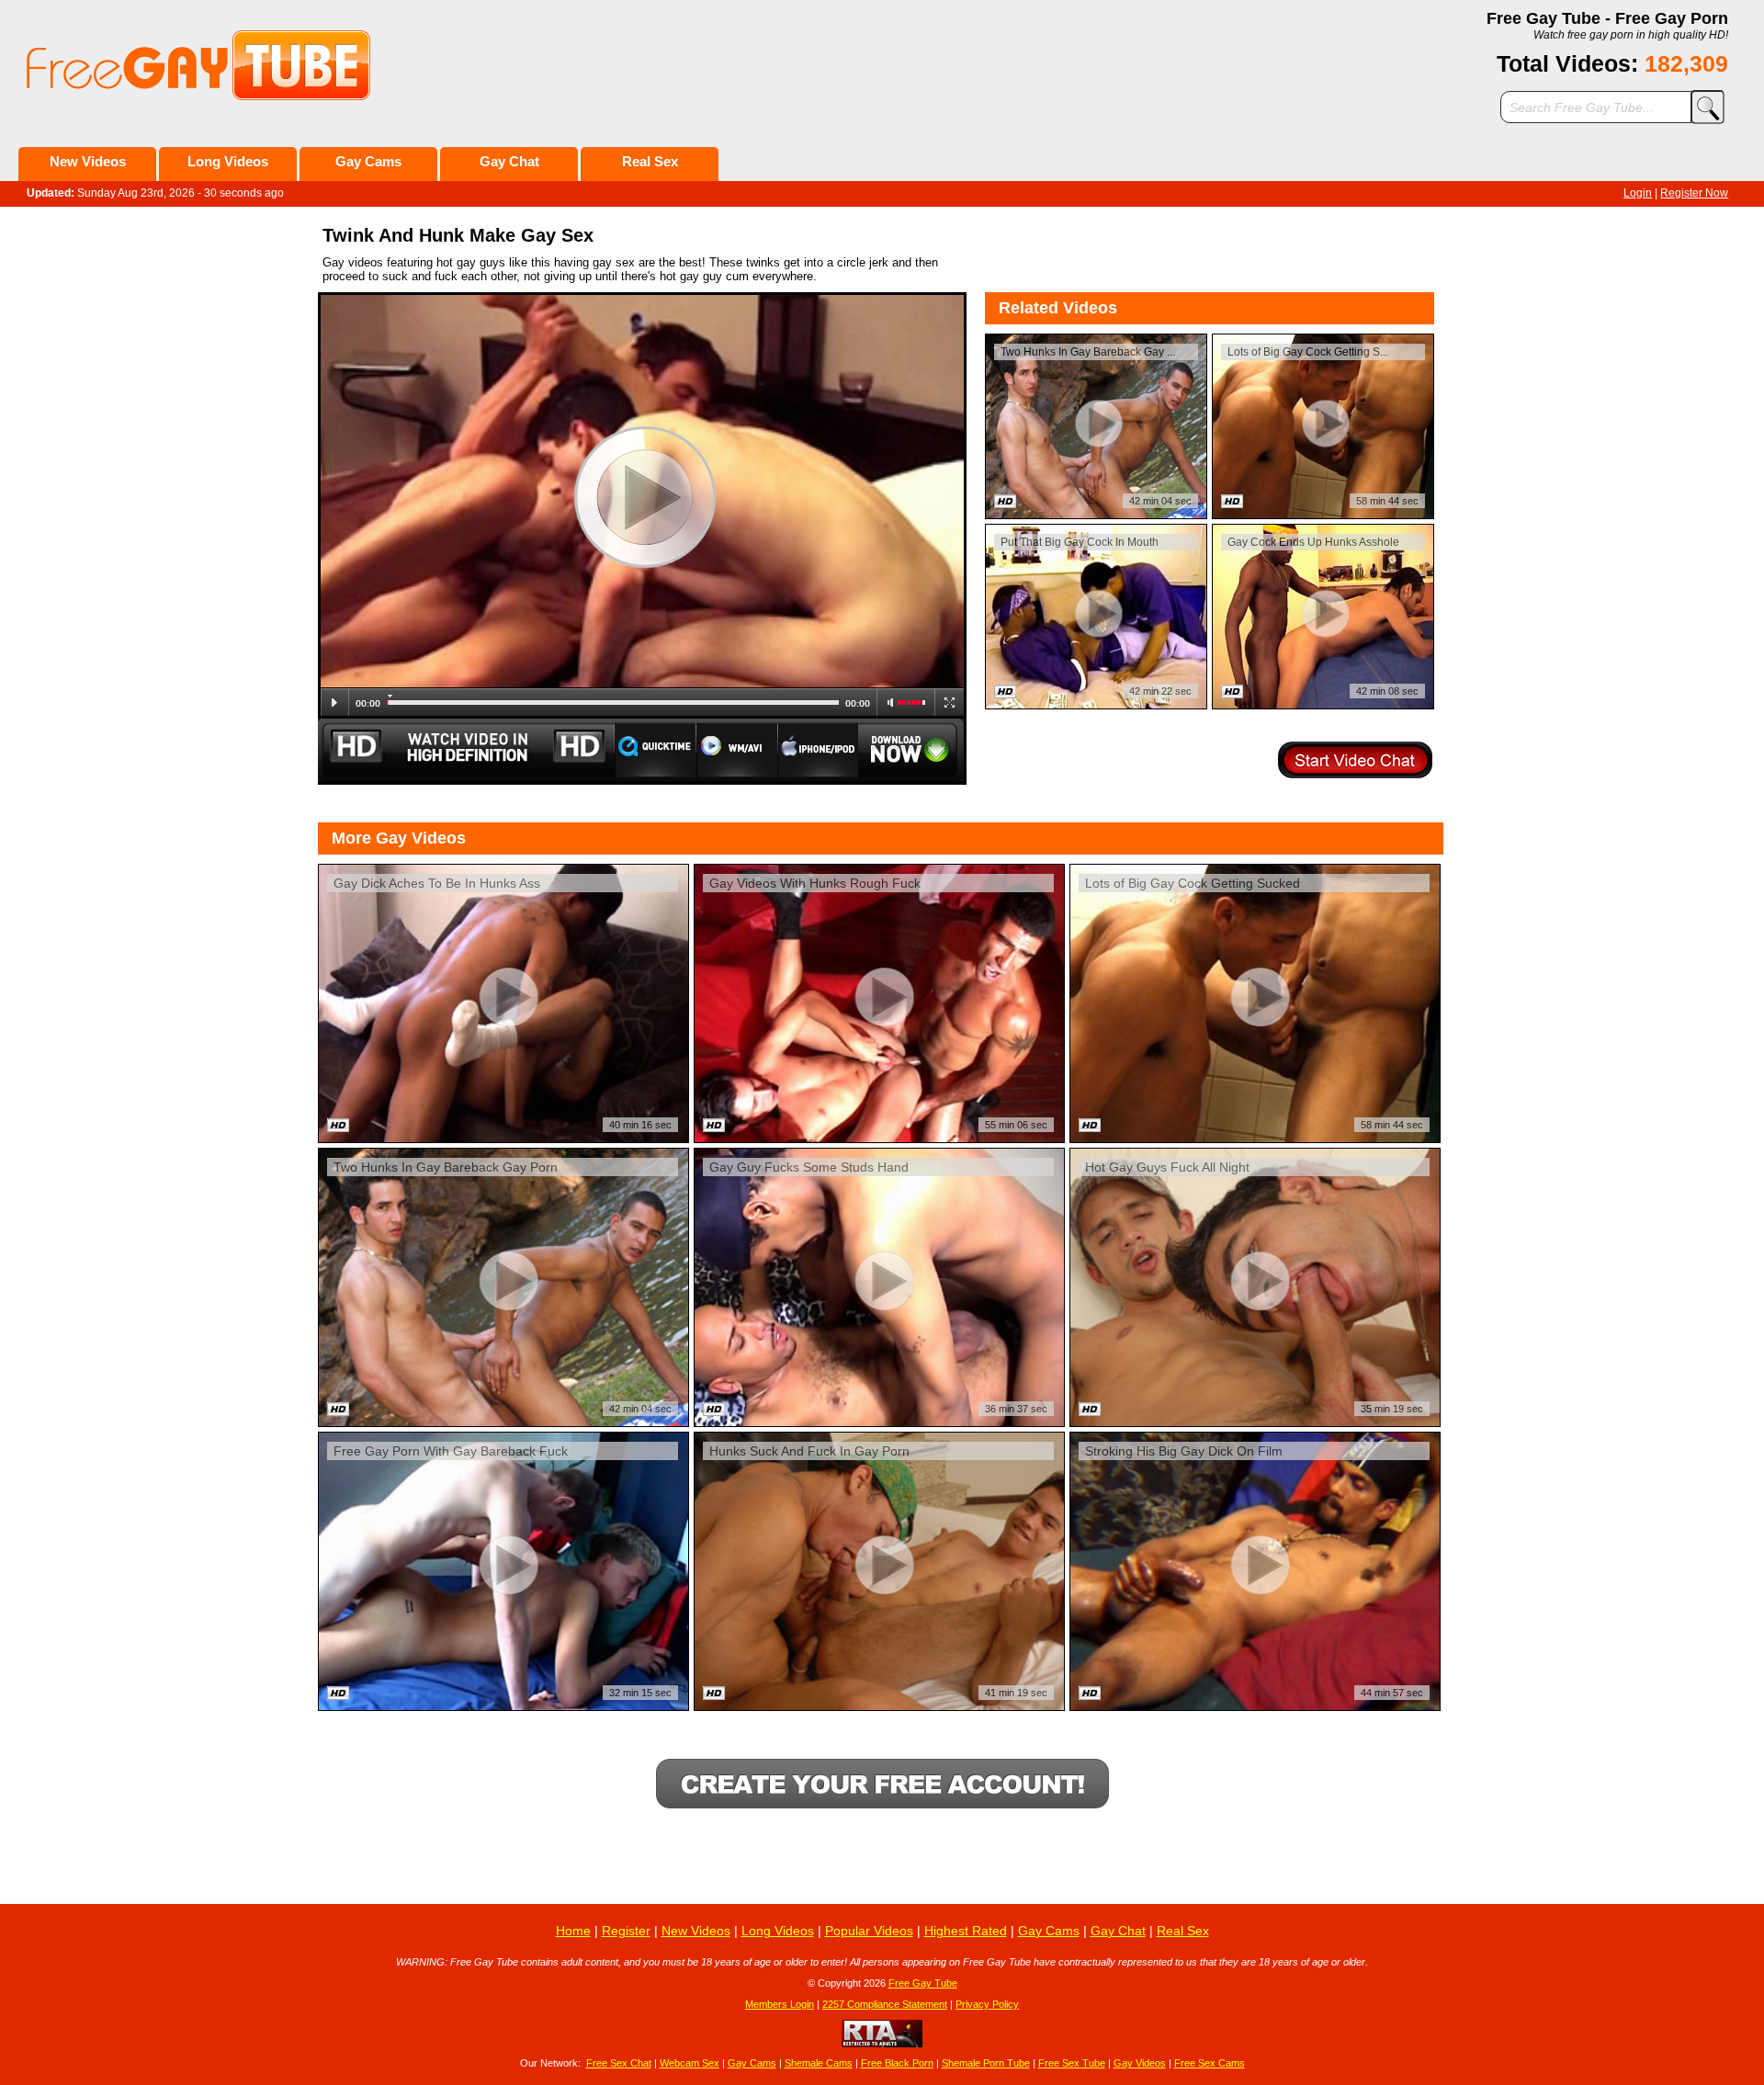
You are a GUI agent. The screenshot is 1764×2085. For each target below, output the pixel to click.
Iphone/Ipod (818, 750)
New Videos (88, 161)
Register (626, 1931)
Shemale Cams (819, 2063)
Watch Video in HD (466, 750)
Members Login (780, 2004)
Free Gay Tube (923, 1983)
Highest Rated (966, 1931)
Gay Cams (368, 161)
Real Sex (650, 161)
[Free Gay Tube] (255, 66)
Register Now (1694, 193)
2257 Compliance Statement (885, 2004)
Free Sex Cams (1210, 2063)
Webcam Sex (690, 2063)
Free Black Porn (897, 2063)
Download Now (912, 750)
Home (573, 1931)
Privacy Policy (987, 2004)
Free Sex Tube (1072, 2063)
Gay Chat (509, 161)
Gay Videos (1140, 2063)
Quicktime (655, 750)
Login (1638, 193)
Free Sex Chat (619, 2063)
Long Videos (228, 161)
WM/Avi (737, 750)
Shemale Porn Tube (986, 2063)
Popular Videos (869, 1931)
